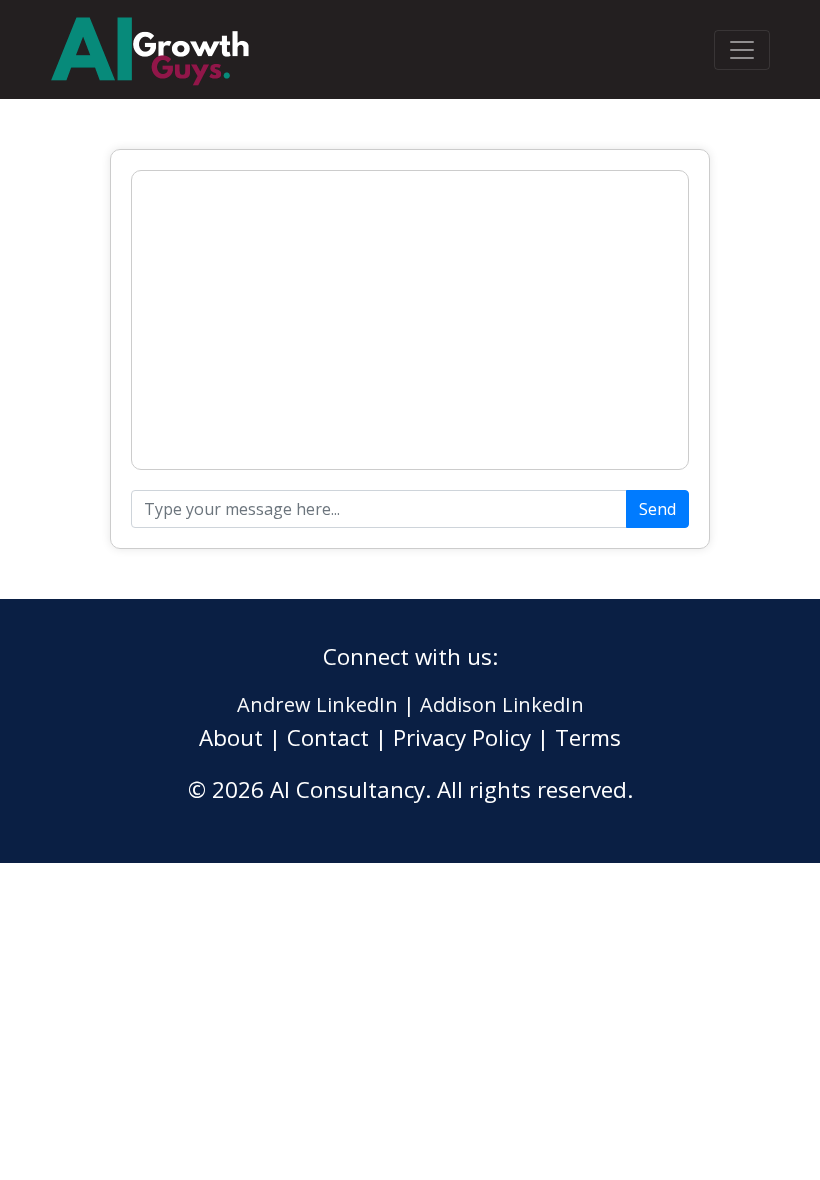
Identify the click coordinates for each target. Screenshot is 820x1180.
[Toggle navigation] (742, 50)
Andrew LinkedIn (317, 704)
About (231, 737)
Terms (588, 737)
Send (657, 509)
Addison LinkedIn (502, 704)
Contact (328, 737)
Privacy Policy (462, 737)
